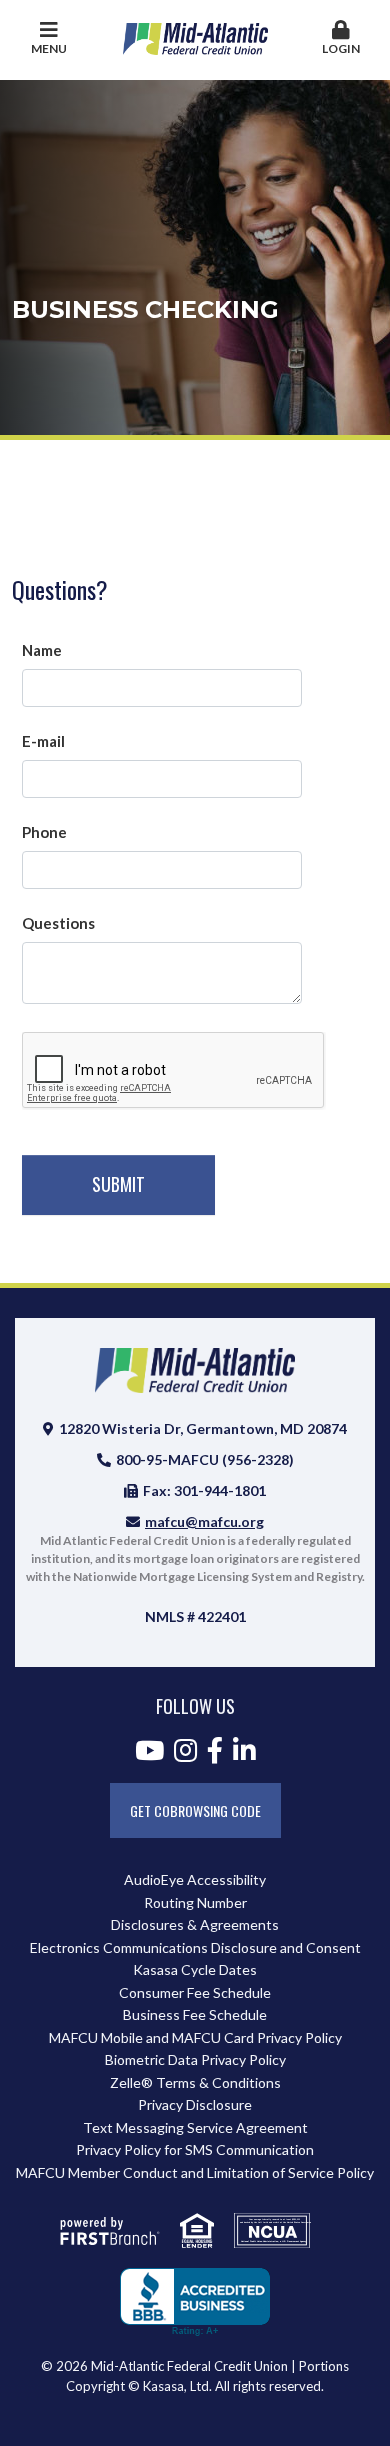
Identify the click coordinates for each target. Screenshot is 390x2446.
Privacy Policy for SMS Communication (195, 2149)
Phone (44, 832)
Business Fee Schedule (195, 2014)
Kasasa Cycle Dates (195, 1969)
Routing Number (195, 1902)
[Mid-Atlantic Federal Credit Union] (195, 37)
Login (341, 48)
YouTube (149, 1750)
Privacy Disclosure (195, 2104)
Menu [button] (49, 48)
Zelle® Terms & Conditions (195, 2082)
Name (42, 650)
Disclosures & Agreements (195, 1924)
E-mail (43, 741)
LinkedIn (244, 1750)
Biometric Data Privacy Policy (195, 2059)
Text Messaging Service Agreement (195, 2127)
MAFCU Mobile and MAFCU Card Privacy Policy (195, 2037)
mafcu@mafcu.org (204, 1521)
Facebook (215, 1750)
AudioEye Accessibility (195, 1879)
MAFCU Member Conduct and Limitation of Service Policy (195, 2172)
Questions (58, 923)
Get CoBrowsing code (195, 1810)
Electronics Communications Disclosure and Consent (195, 1947)
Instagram (185, 1750)
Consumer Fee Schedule (195, 1992)
